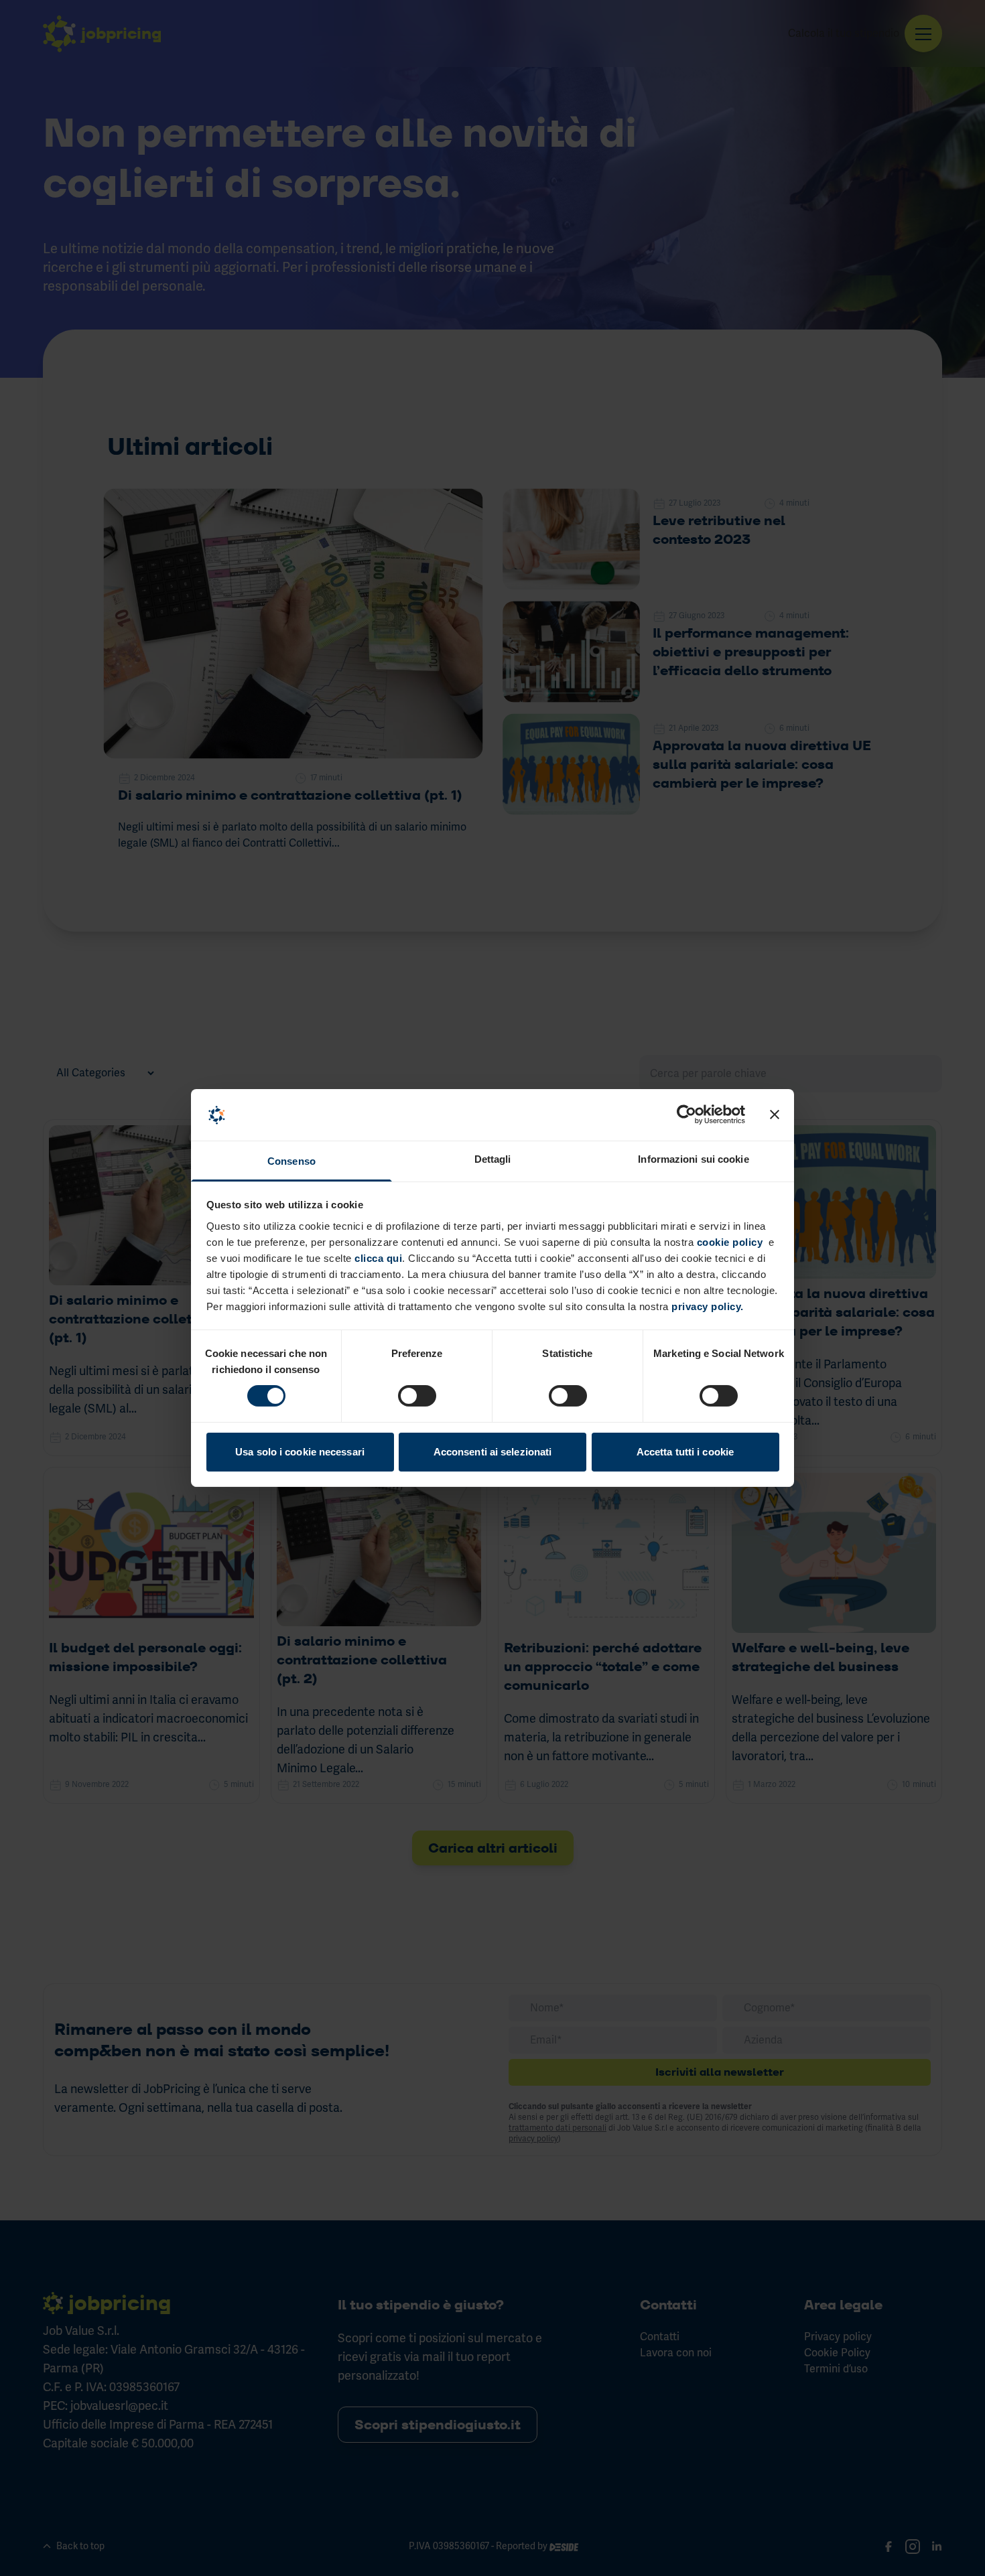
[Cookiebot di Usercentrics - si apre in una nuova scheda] (686, 1115)
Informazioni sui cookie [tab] (693, 1159)
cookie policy (730, 1242)
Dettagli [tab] (493, 1159)
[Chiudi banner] (775, 1115)
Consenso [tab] (291, 1161)
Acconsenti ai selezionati (493, 1452)
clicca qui (377, 1258)
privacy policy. (708, 1306)
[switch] (417, 1396)
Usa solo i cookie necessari (300, 1452)
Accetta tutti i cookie (685, 1452)
